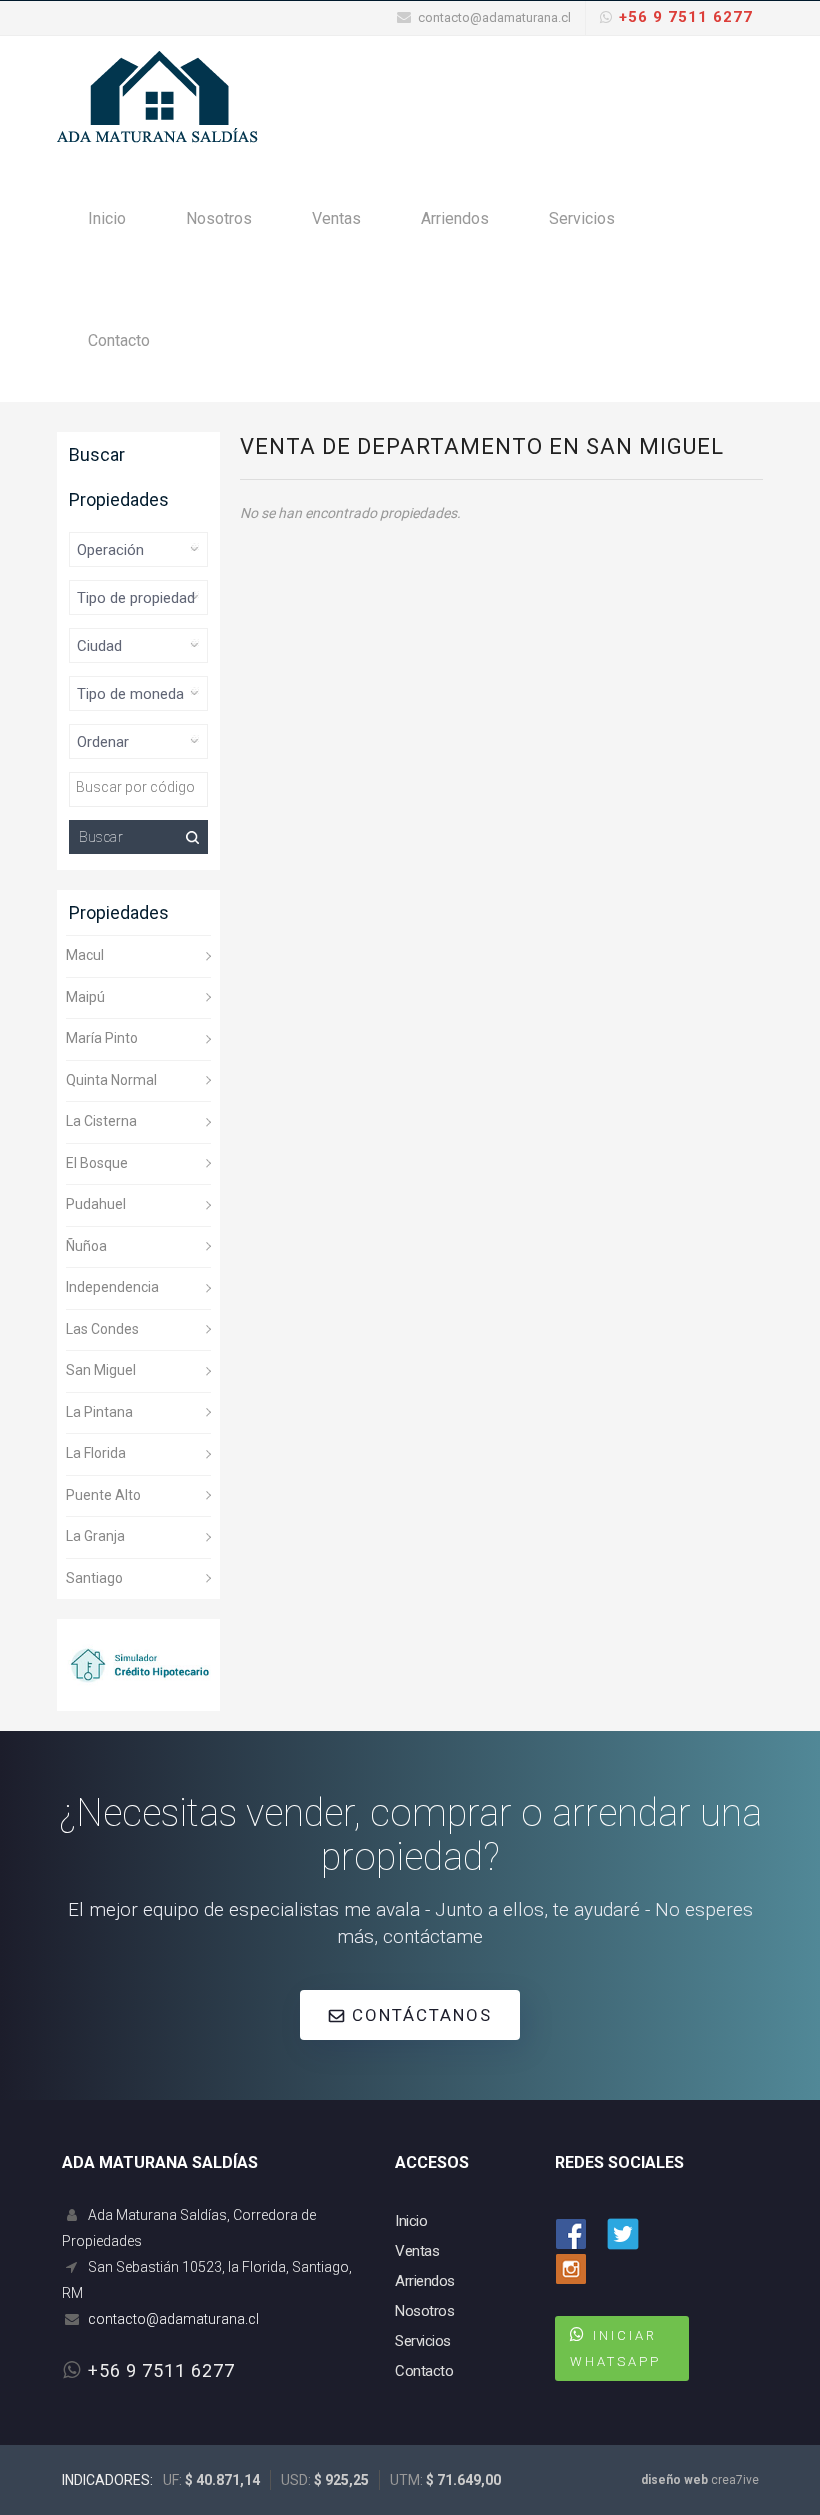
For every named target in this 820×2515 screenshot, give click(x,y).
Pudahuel (96, 1204)
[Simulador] (138, 1663)
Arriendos (455, 218)
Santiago (94, 1578)
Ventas (336, 218)
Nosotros (219, 218)
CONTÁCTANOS (419, 2015)
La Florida (96, 1453)
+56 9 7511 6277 (686, 17)
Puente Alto (103, 1495)
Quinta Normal (111, 1080)
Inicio (107, 218)
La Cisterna (101, 1121)
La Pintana (99, 1412)
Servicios (582, 218)
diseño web (674, 2480)
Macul (85, 955)
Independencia (112, 1287)
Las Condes (102, 1329)
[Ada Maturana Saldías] (157, 95)
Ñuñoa (86, 1246)
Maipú (85, 997)
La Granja (95, 1536)
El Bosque (97, 1163)
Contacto (119, 340)
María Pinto (102, 1038)
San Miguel (101, 1370)
